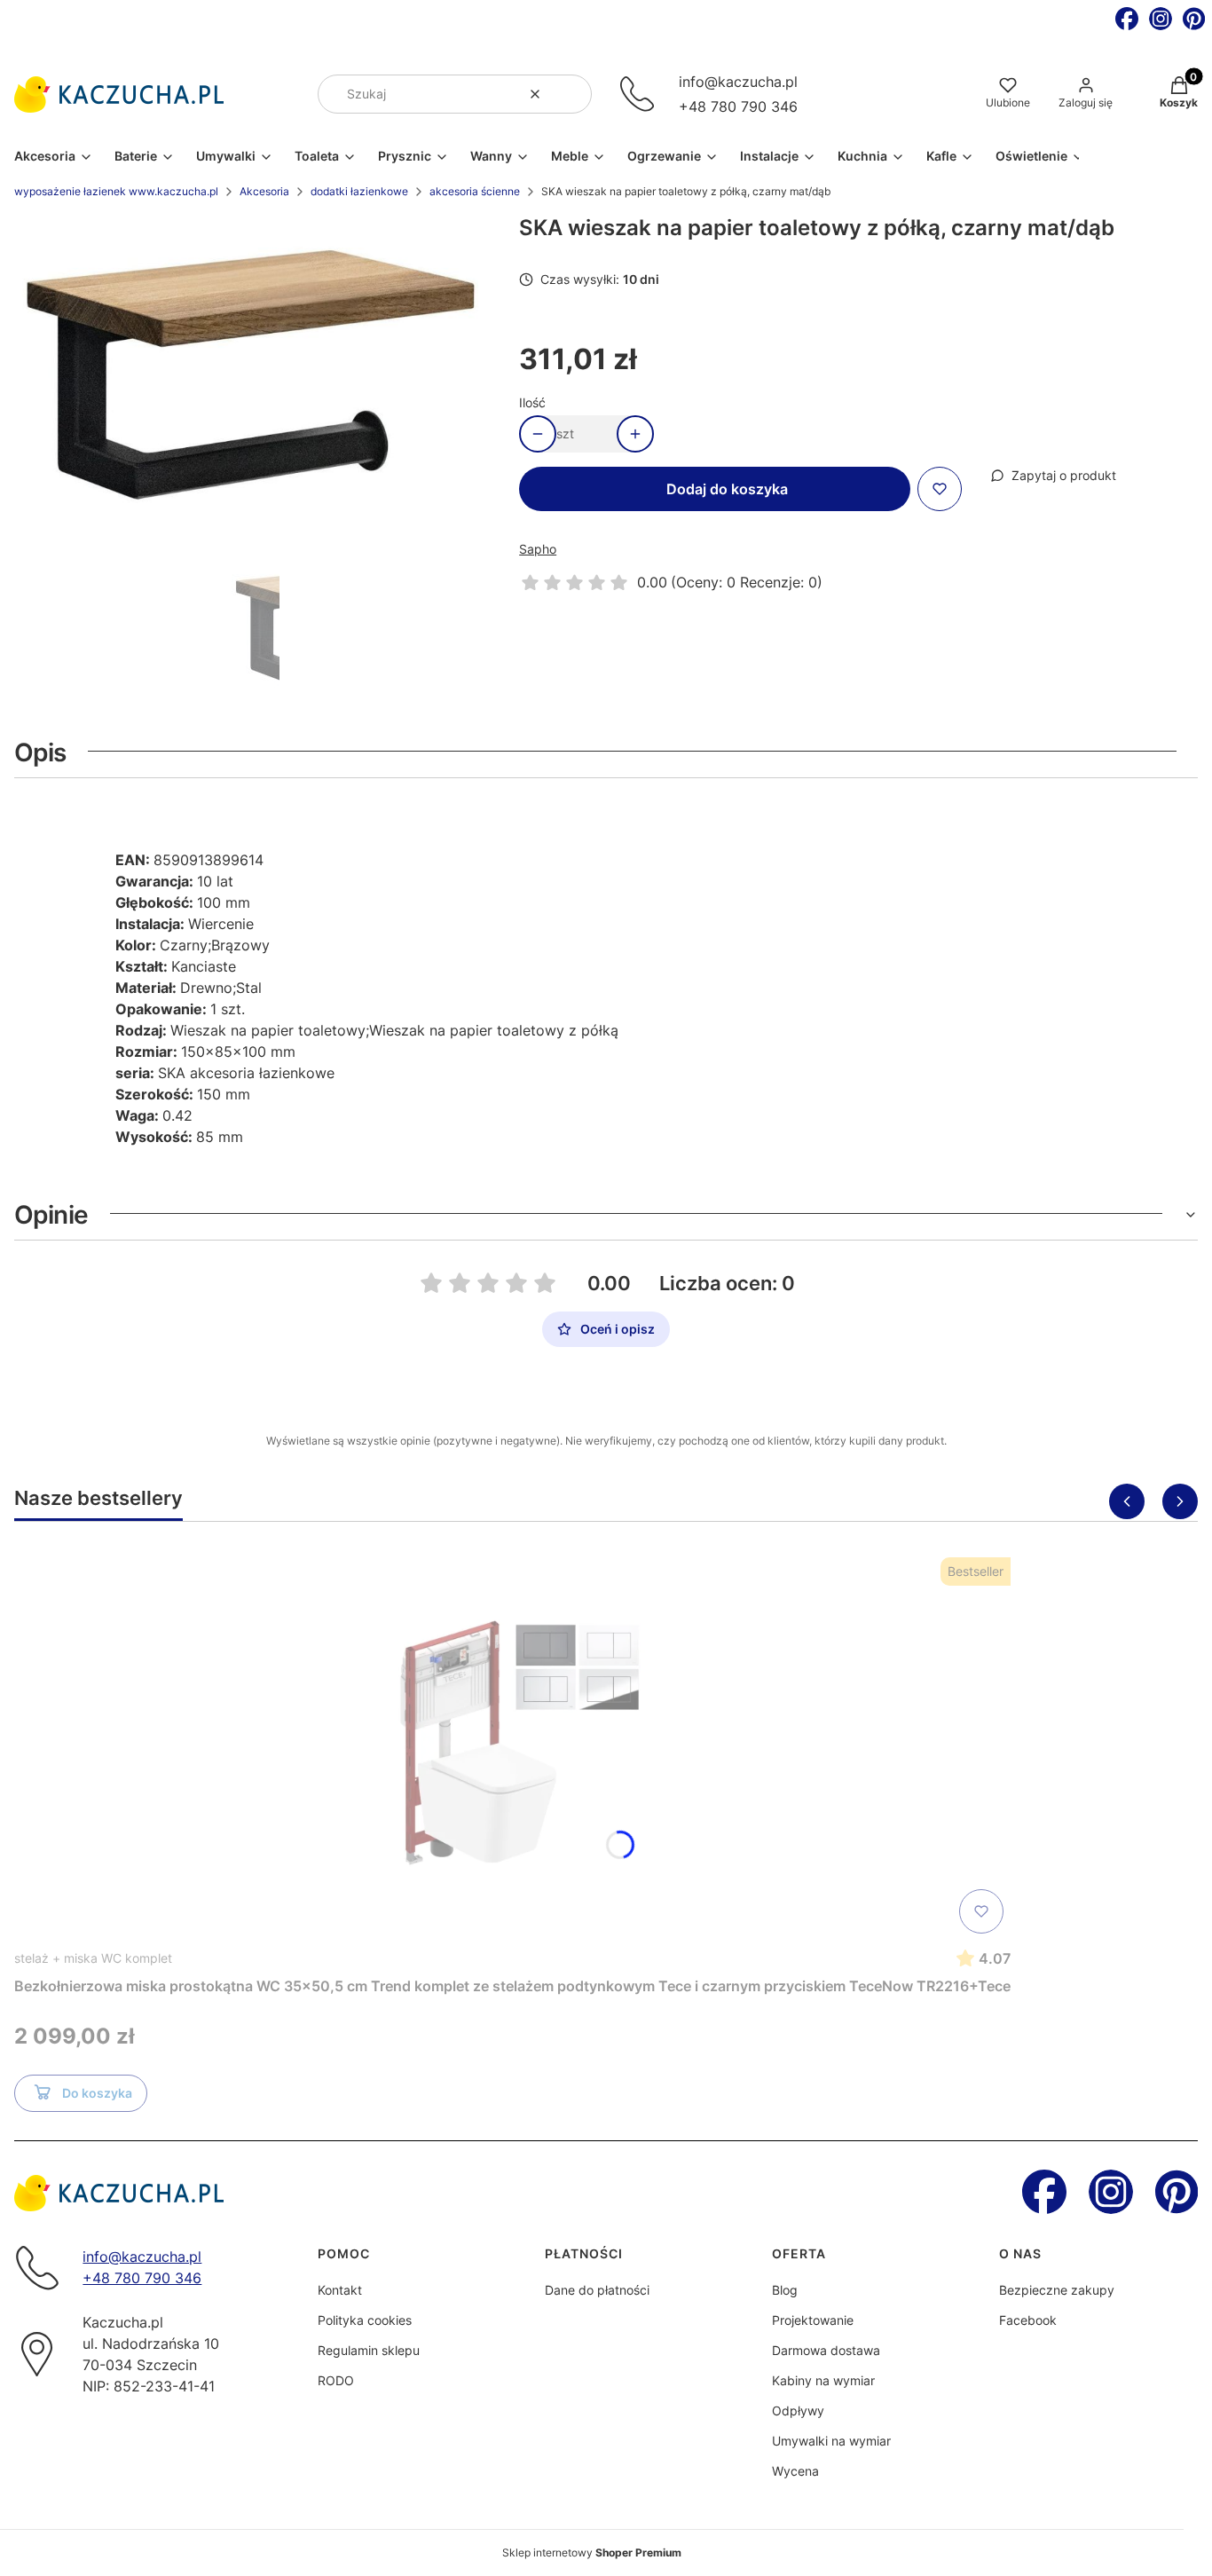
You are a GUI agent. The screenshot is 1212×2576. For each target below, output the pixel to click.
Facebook (1028, 2320)
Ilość (532, 402)
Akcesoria (264, 191)
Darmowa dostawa (826, 2350)
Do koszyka (97, 2093)
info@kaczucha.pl (738, 82)
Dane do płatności (597, 2290)
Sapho (538, 549)
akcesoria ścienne (475, 191)
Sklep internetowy (592, 2552)
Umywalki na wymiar (831, 2441)
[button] (571, 94)
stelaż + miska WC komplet (93, 1958)
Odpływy (798, 2411)
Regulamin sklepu (369, 2350)
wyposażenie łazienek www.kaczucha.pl (116, 191)
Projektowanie (813, 2320)
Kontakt (340, 2290)
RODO (336, 2380)
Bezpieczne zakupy (1057, 2290)
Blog (785, 2290)
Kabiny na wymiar (823, 2380)
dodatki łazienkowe (359, 191)
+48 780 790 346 (738, 106)
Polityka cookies (365, 2320)
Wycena (795, 2471)
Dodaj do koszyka (727, 489)
